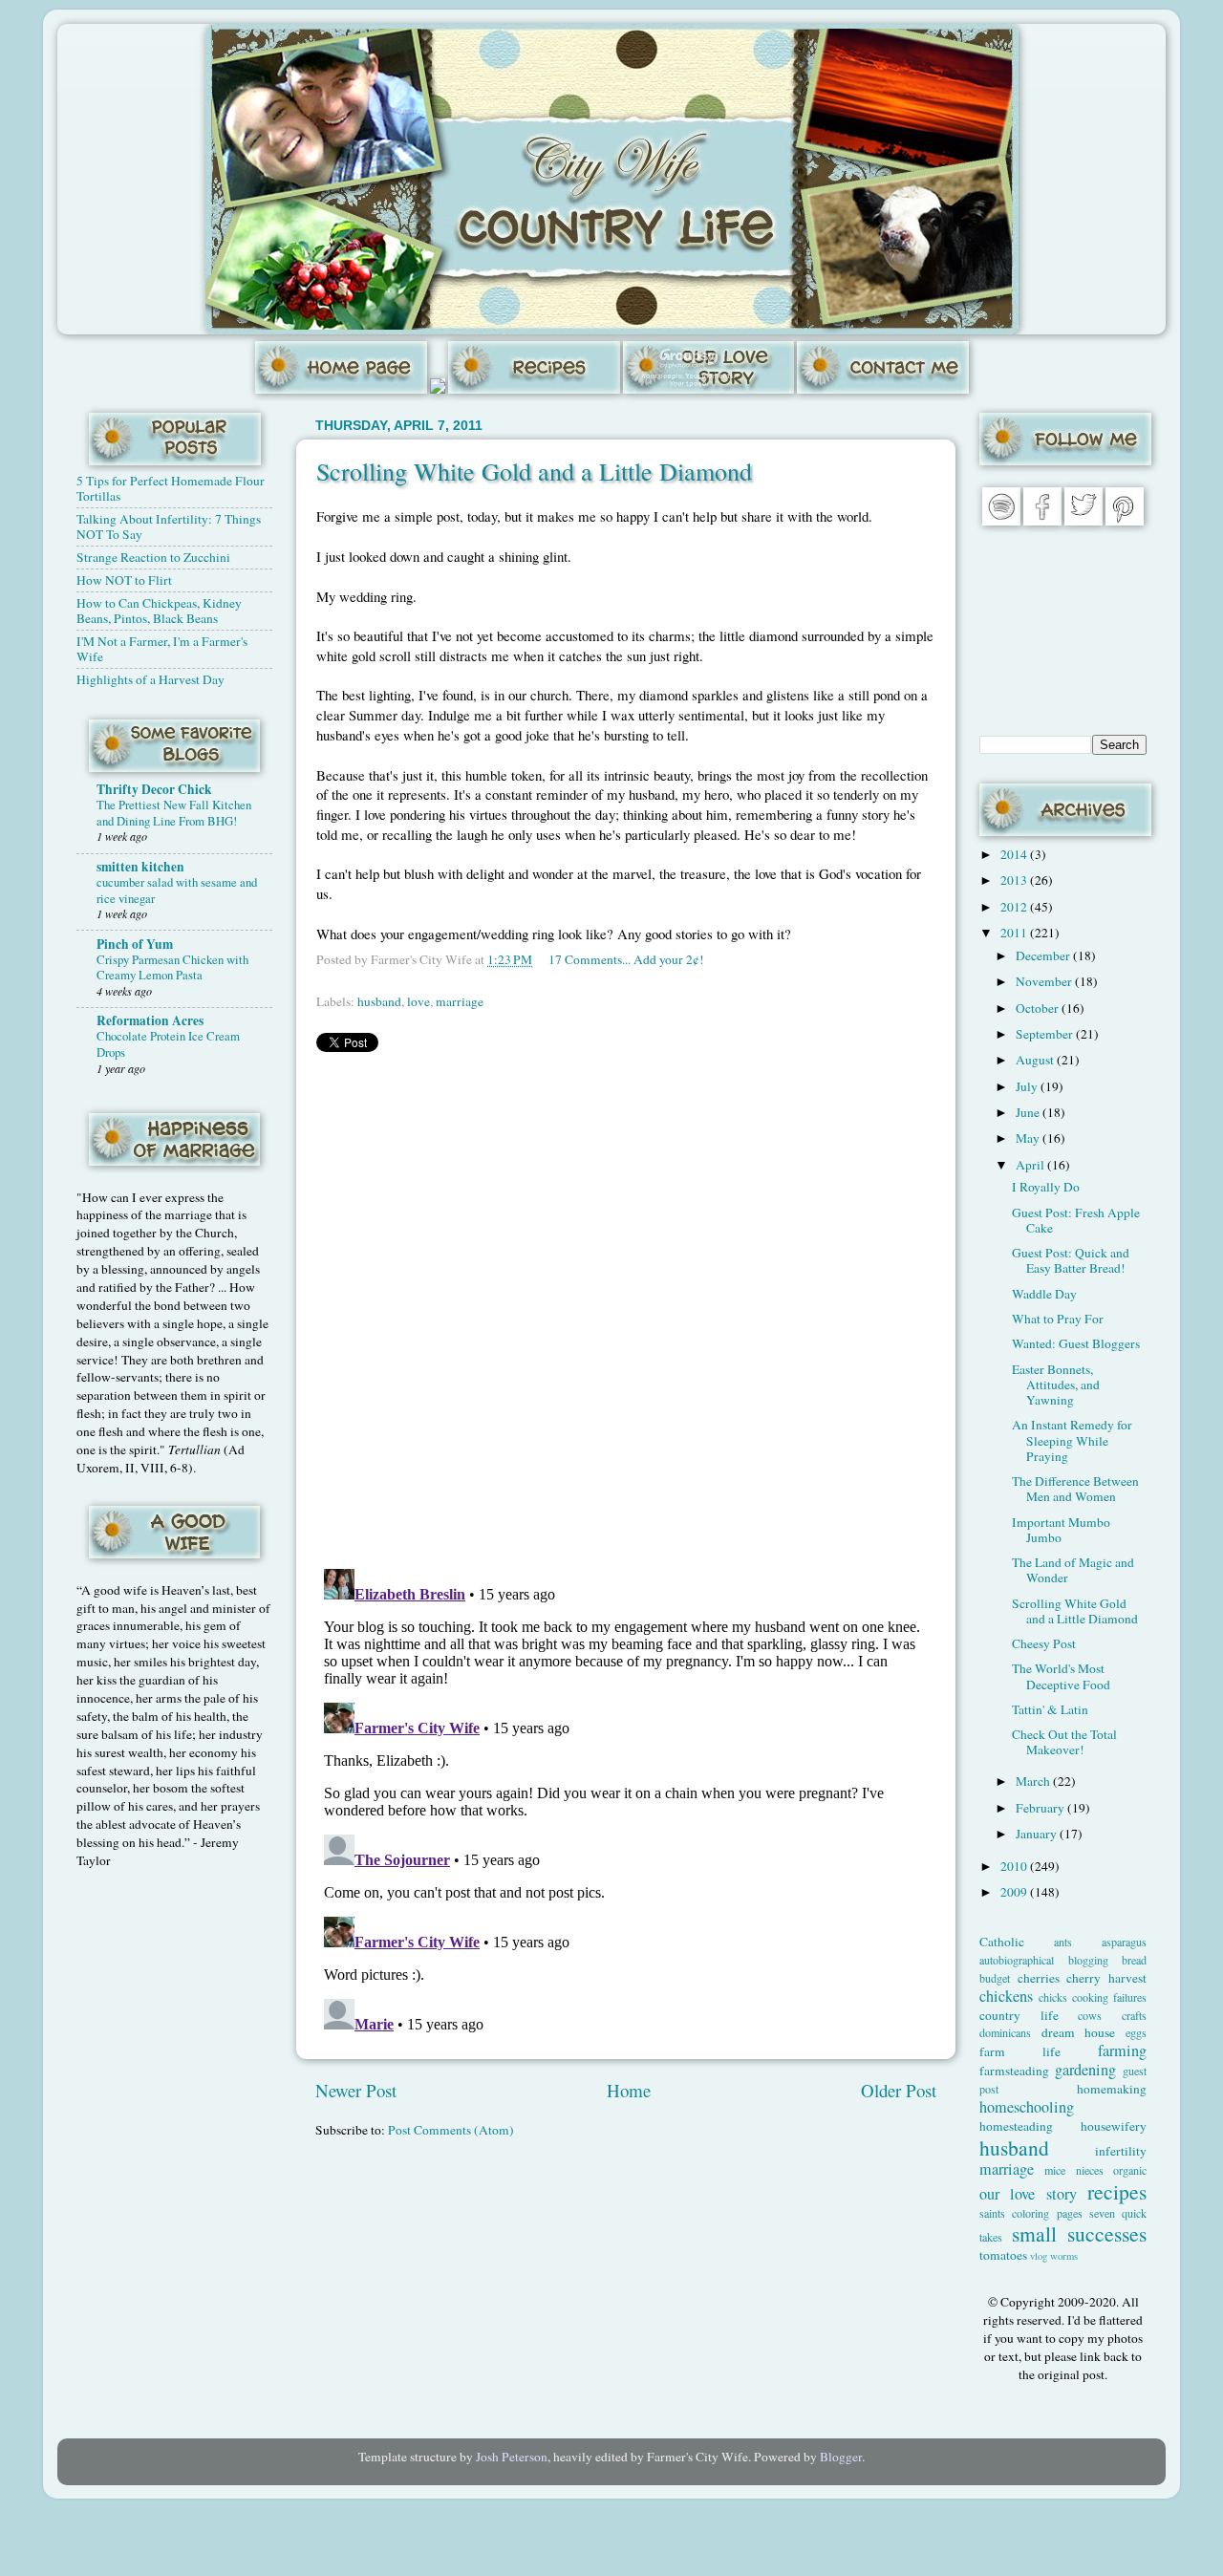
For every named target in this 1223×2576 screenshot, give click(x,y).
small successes (1080, 2233)
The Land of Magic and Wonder (1073, 1570)
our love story (1028, 2194)
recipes (1117, 2191)
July (1028, 1086)
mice (1055, 2170)
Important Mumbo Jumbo (1061, 1530)
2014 (1015, 854)
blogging (1088, 1960)
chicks (1053, 1997)
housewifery (1114, 2126)
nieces (1090, 2170)
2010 (1015, 1866)
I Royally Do (1046, 1187)
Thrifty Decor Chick (154, 789)
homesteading (1016, 2126)
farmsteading (1014, 2071)
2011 (1015, 933)
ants (1063, 1942)
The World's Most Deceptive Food (1061, 1676)
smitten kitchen (140, 867)
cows (1090, 2015)
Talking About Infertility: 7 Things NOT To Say (169, 526)
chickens (1006, 1996)
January (1038, 1834)
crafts (1134, 2015)
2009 (1015, 1892)
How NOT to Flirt (124, 580)
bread (1134, 1960)
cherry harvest (1106, 1978)
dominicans (1005, 2032)
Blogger (841, 2457)
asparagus (1124, 1942)
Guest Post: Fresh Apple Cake (1076, 1220)
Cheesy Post (1044, 1643)
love (418, 1001)
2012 (1015, 907)
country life (1019, 2015)
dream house (1079, 2032)
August (1036, 1060)
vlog (1039, 2256)
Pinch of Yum (135, 944)
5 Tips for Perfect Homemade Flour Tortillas (171, 488)
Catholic (1002, 1942)
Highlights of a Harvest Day (150, 679)
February (1041, 1808)
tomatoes (1003, 2255)
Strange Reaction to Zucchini (153, 557)
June (1029, 1112)
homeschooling (1027, 2107)
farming (1122, 2050)
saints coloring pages (1031, 2213)
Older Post (899, 2090)
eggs (1136, 2032)
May (1029, 1138)
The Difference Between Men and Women (1075, 1489)
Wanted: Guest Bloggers (1076, 1343)
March (1034, 1781)
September (1046, 1034)
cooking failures (1109, 1997)
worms (1064, 2256)
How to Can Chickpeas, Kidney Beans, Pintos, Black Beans (159, 611)
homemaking (1112, 2089)
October (1039, 1008)
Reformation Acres (150, 1020)
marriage (460, 1001)
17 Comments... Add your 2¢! (626, 959)
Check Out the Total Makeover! (1064, 1742)
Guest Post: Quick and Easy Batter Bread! (1071, 1260)
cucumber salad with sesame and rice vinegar (177, 890)
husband (379, 1001)
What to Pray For (1058, 1319)
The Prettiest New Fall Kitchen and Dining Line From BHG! (174, 813)
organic (1130, 2170)
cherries (1039, 1978)
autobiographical (1017, 1960)
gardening (1085, 2070)
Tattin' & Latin (1050, 1709)
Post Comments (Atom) (451, 2130)
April (1031, 1165)
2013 (1015, 880)
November (1045, 981)
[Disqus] (626, 1306)
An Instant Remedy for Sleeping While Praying (1072, 1440)
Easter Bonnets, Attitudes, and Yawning (1056, 1385)
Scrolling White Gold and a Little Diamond (534, 471)
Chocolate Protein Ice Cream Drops (168, 1044)
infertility (1121, 2151)
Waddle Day (1044, 1294)
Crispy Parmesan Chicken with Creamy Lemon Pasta (172, 967)
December (1044, 955)
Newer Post (356, 2090)
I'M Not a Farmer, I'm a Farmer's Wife (162, 649)
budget (995, 1978)
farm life (1020, 2051)
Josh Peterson (512, 2457)
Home (629, 2090)
